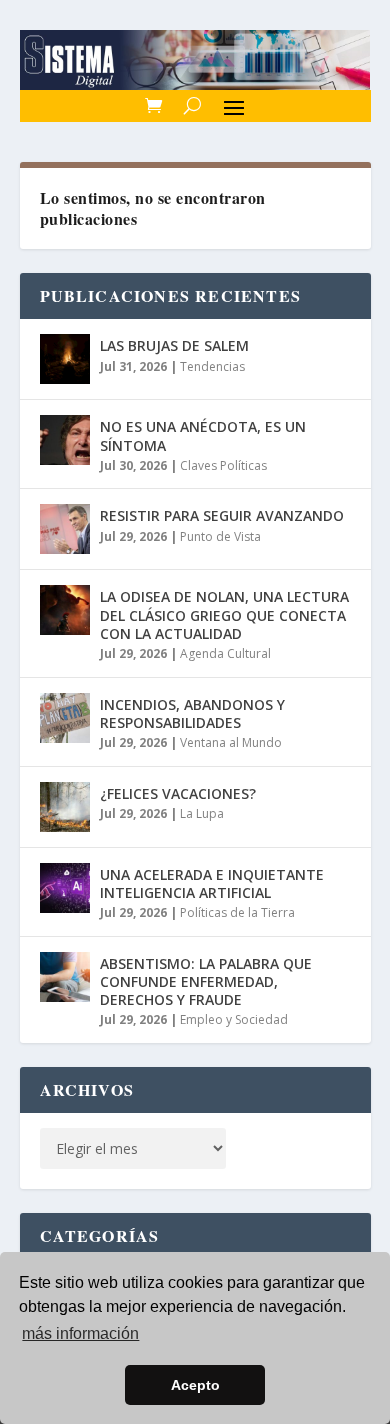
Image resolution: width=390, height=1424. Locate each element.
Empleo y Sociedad (234, 1019)
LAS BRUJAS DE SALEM (174, 345)
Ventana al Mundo (231, 742)
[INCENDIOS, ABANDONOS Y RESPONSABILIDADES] (65, 718)
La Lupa (202, 813)
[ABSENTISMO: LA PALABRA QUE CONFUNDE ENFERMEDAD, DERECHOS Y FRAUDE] (65, 977)
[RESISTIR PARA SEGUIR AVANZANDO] (65, 529)
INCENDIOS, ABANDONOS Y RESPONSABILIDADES (192, 713)
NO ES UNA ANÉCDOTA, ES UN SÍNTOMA (203, 435)
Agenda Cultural (225, 653)
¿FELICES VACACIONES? (178, 793)
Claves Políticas (223, 465)
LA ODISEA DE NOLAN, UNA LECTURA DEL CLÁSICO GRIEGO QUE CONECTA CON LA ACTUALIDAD (224, 614)
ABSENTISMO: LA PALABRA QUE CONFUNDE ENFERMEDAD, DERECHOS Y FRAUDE (206, 981)
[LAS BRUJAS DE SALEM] (65, 359)
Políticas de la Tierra (237, 912)
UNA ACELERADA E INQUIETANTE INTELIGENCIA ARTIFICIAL (212, 883)
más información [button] (80, 1333)
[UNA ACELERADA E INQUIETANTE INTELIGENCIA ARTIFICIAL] (65, 888)
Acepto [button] (195, 1385)
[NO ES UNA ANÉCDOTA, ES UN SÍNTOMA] (65, 440)
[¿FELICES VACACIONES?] (65, 807)
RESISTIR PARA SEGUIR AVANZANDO (222, 515)
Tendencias (212, 366)
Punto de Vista (220, 536)
